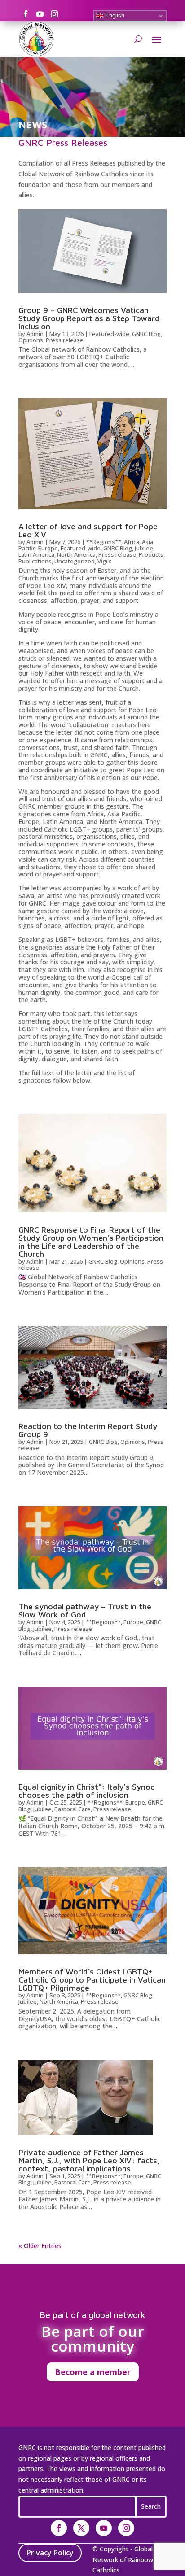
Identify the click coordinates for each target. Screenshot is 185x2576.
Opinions (31, 340)
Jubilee (144, 548)
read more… (39, 374)
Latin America (36, 554)
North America (76, 554)
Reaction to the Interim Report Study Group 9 (88, 1430)
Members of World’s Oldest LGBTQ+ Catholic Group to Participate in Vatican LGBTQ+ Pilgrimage (92, 1980)
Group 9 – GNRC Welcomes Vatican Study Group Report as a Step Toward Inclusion (89, 318)
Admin (35, 334)
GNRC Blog (146, 334)
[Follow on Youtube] (40, 14)
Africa (132, 542)
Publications (35, 561)
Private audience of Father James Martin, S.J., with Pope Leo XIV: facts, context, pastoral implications (89, 2160)
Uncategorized (75, 561)
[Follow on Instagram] (54, 14)
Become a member (93, 2372)
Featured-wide (109, 334)
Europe (48, 548)
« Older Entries (40, 2246)
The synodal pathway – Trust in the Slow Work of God (85, 1611)
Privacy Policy (50, 2553)
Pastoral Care (73, 1809)
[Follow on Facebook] (26, 14)
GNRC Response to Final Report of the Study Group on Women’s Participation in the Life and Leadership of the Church (91, 1242)
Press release (65, 340)
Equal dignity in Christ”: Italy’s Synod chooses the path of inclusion (87, 1791)
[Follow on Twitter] (81, 2528)
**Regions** (104, 542)
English (114, 15)
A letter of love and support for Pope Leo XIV (88, 530)
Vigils (105, 561)
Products (151, 554)
